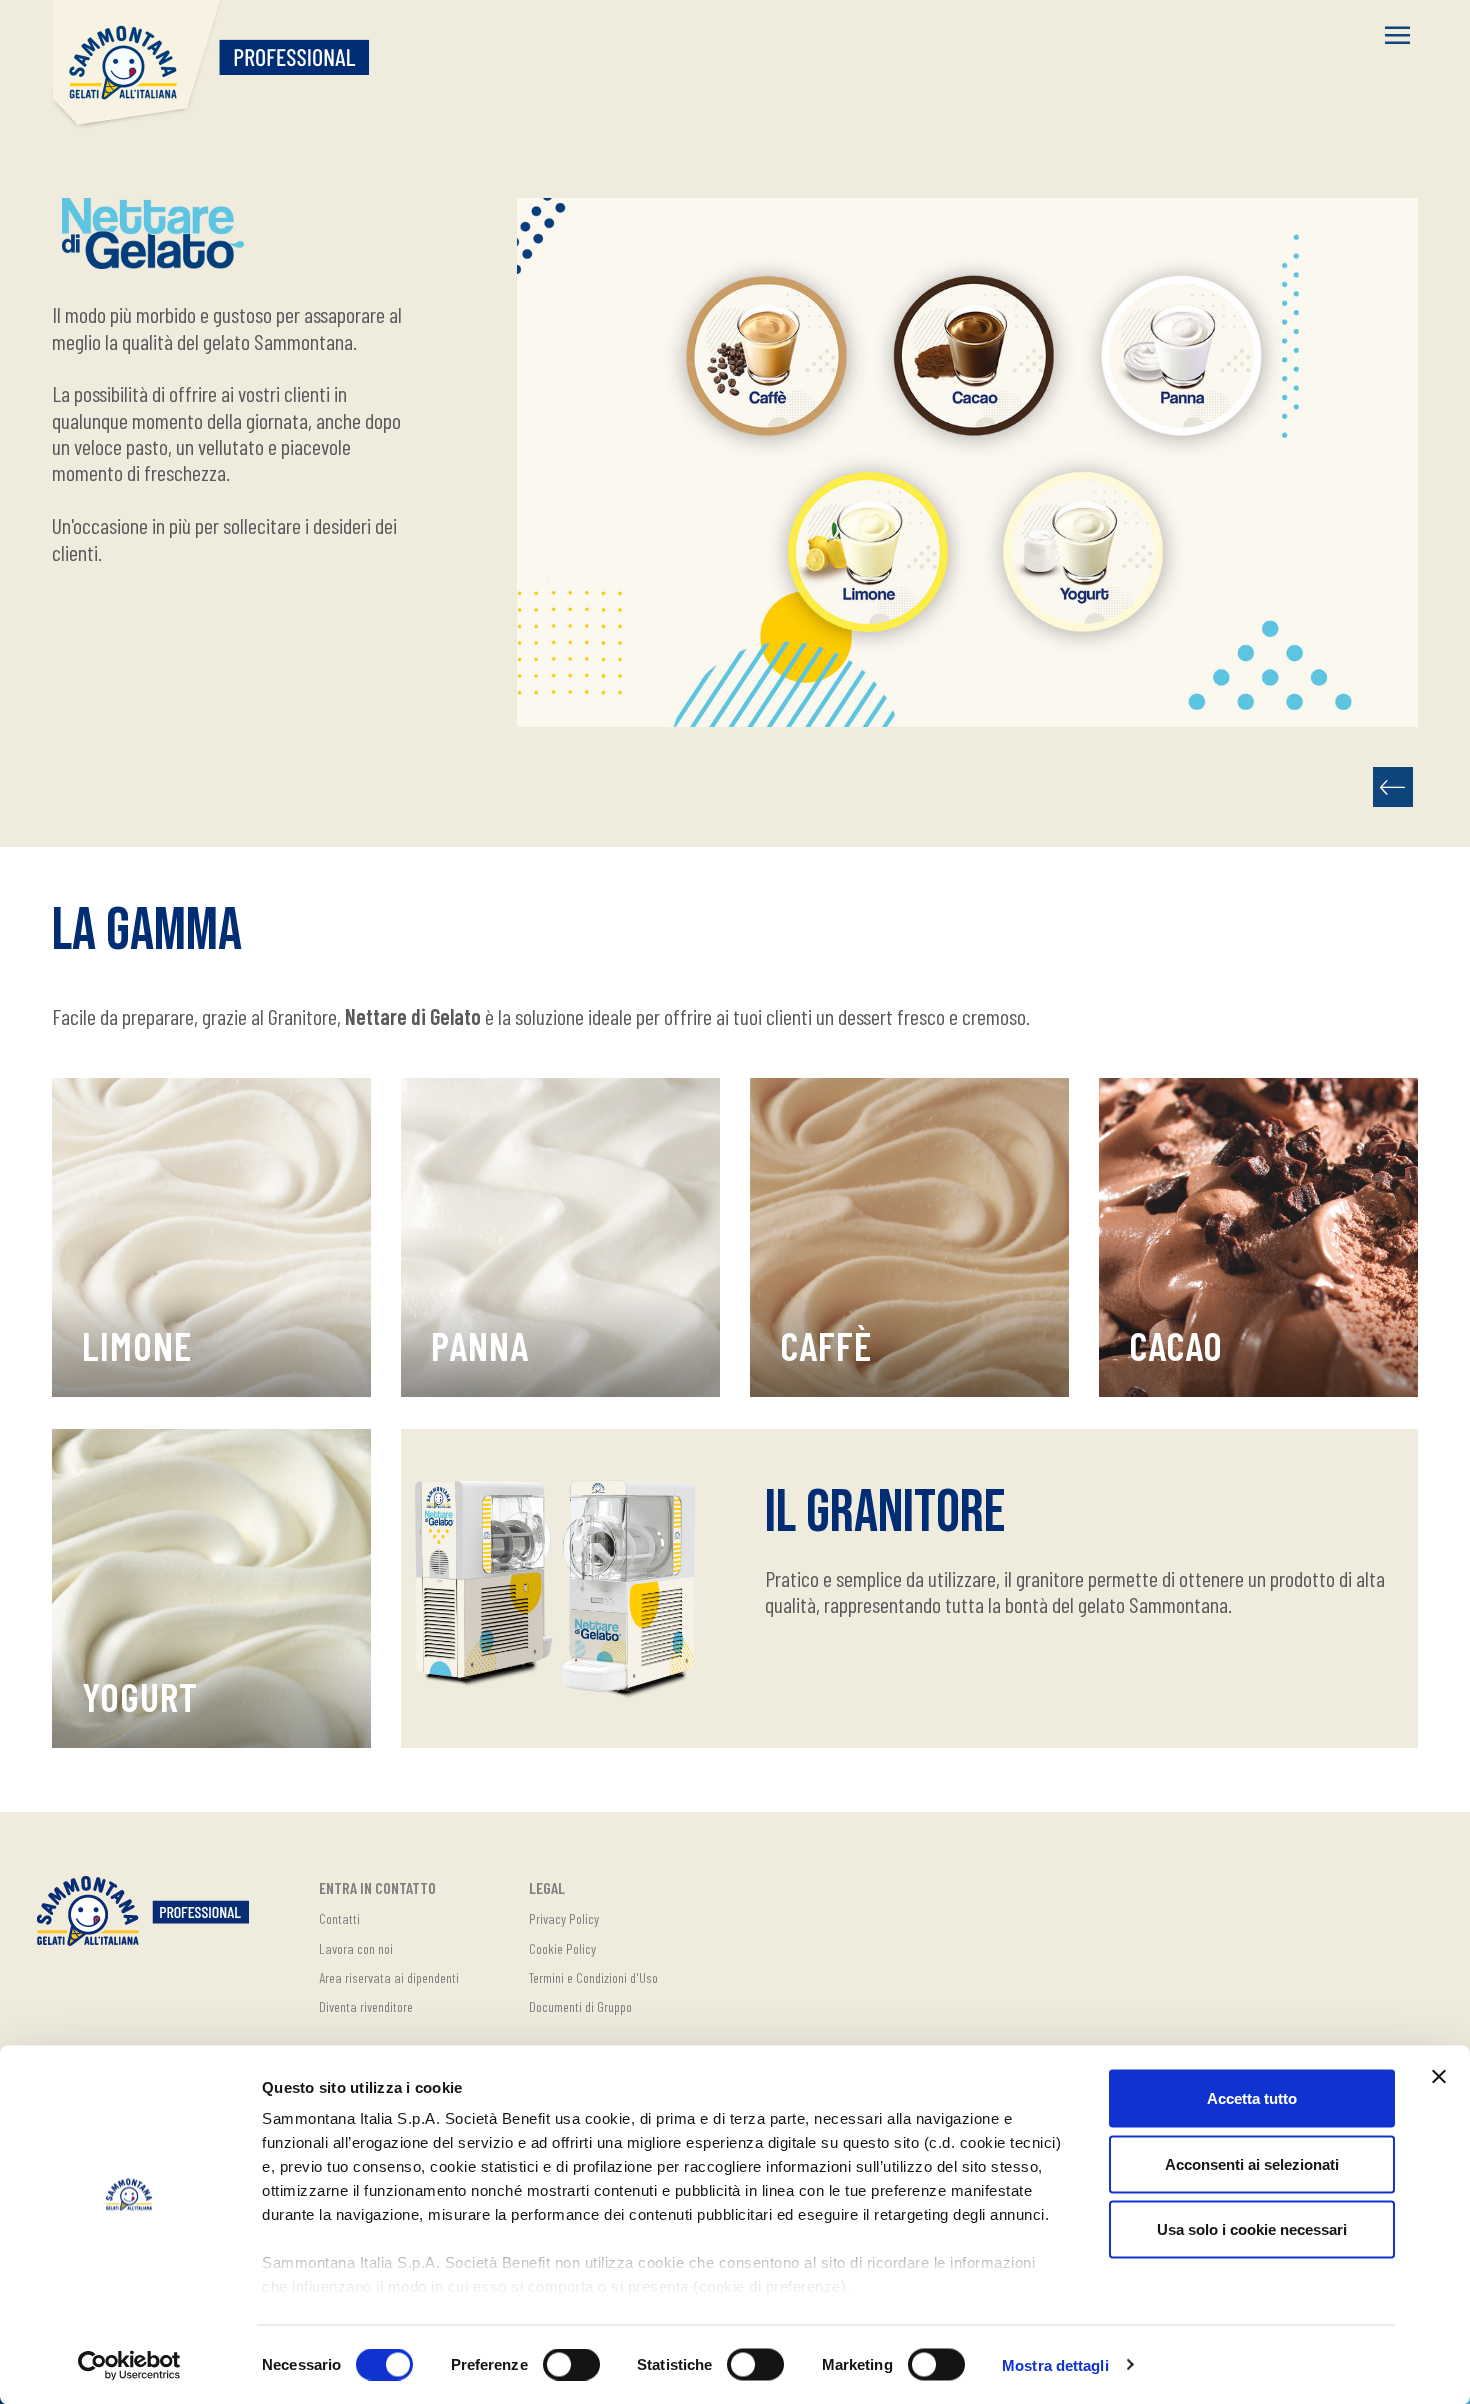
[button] (1398, 37)
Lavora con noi (356, 1948)
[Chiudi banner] (1439, 2077)
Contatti (339, 1918)
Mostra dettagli (1055, 2364)
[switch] (571, 2364)
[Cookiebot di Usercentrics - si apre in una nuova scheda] (129, 2365)
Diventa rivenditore (366, 2006)
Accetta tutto (1252, 2098)
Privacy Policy (564, 1918)
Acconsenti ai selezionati (1252, 2163)
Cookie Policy (562, 1948)
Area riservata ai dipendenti (389, 1977)
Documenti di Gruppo (580, 2006)
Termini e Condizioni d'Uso (593, 1977)
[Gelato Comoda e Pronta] (1393, 787)
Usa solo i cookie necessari (1252, 2229)
